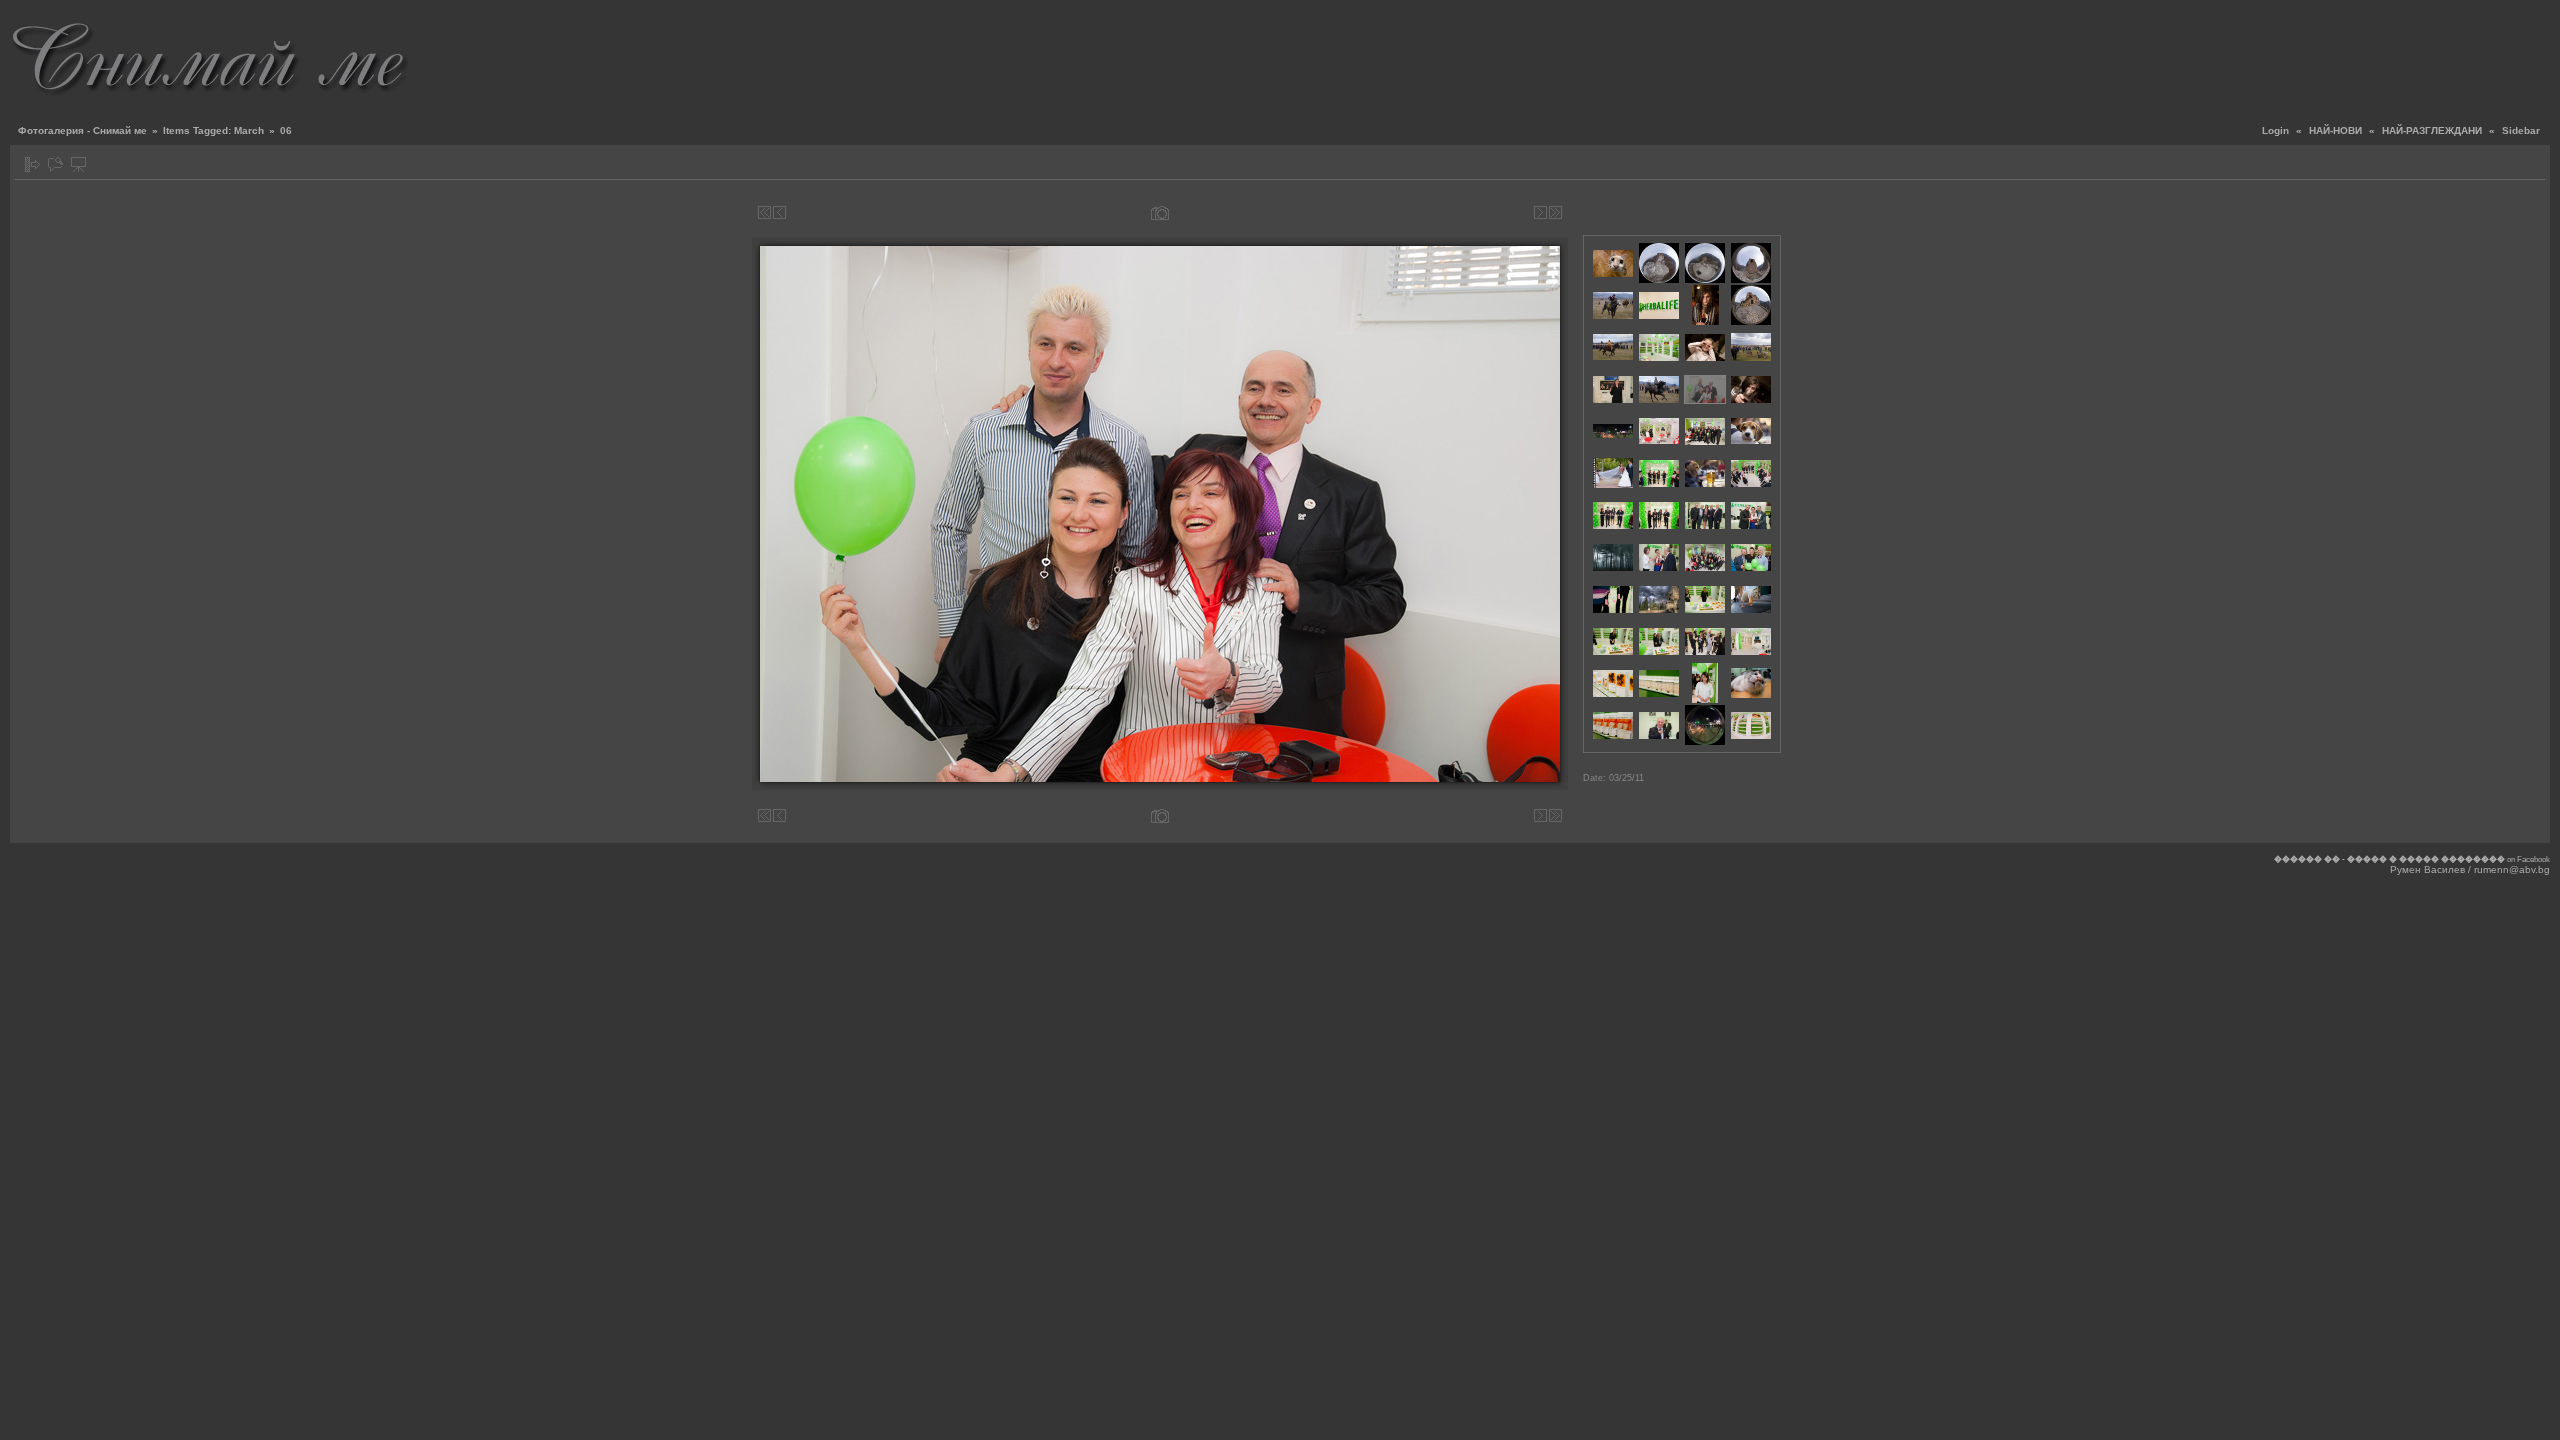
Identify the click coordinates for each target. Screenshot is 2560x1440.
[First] (764, 212)
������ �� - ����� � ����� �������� (2389, 859)
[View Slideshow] (78, 164)
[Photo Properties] (1160, 212)
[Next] (1540, 212)
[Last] (1555, 212)
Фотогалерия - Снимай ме (82, 130)
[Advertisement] (2186, 55)
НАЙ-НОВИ (2335, 130)
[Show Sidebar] (32, 164)
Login (2275, 130)
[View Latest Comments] (55, 164)
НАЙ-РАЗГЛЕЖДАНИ (2432, 130)
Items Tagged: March (213, 130)
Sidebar (2521, 130)
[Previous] (779, 212)
